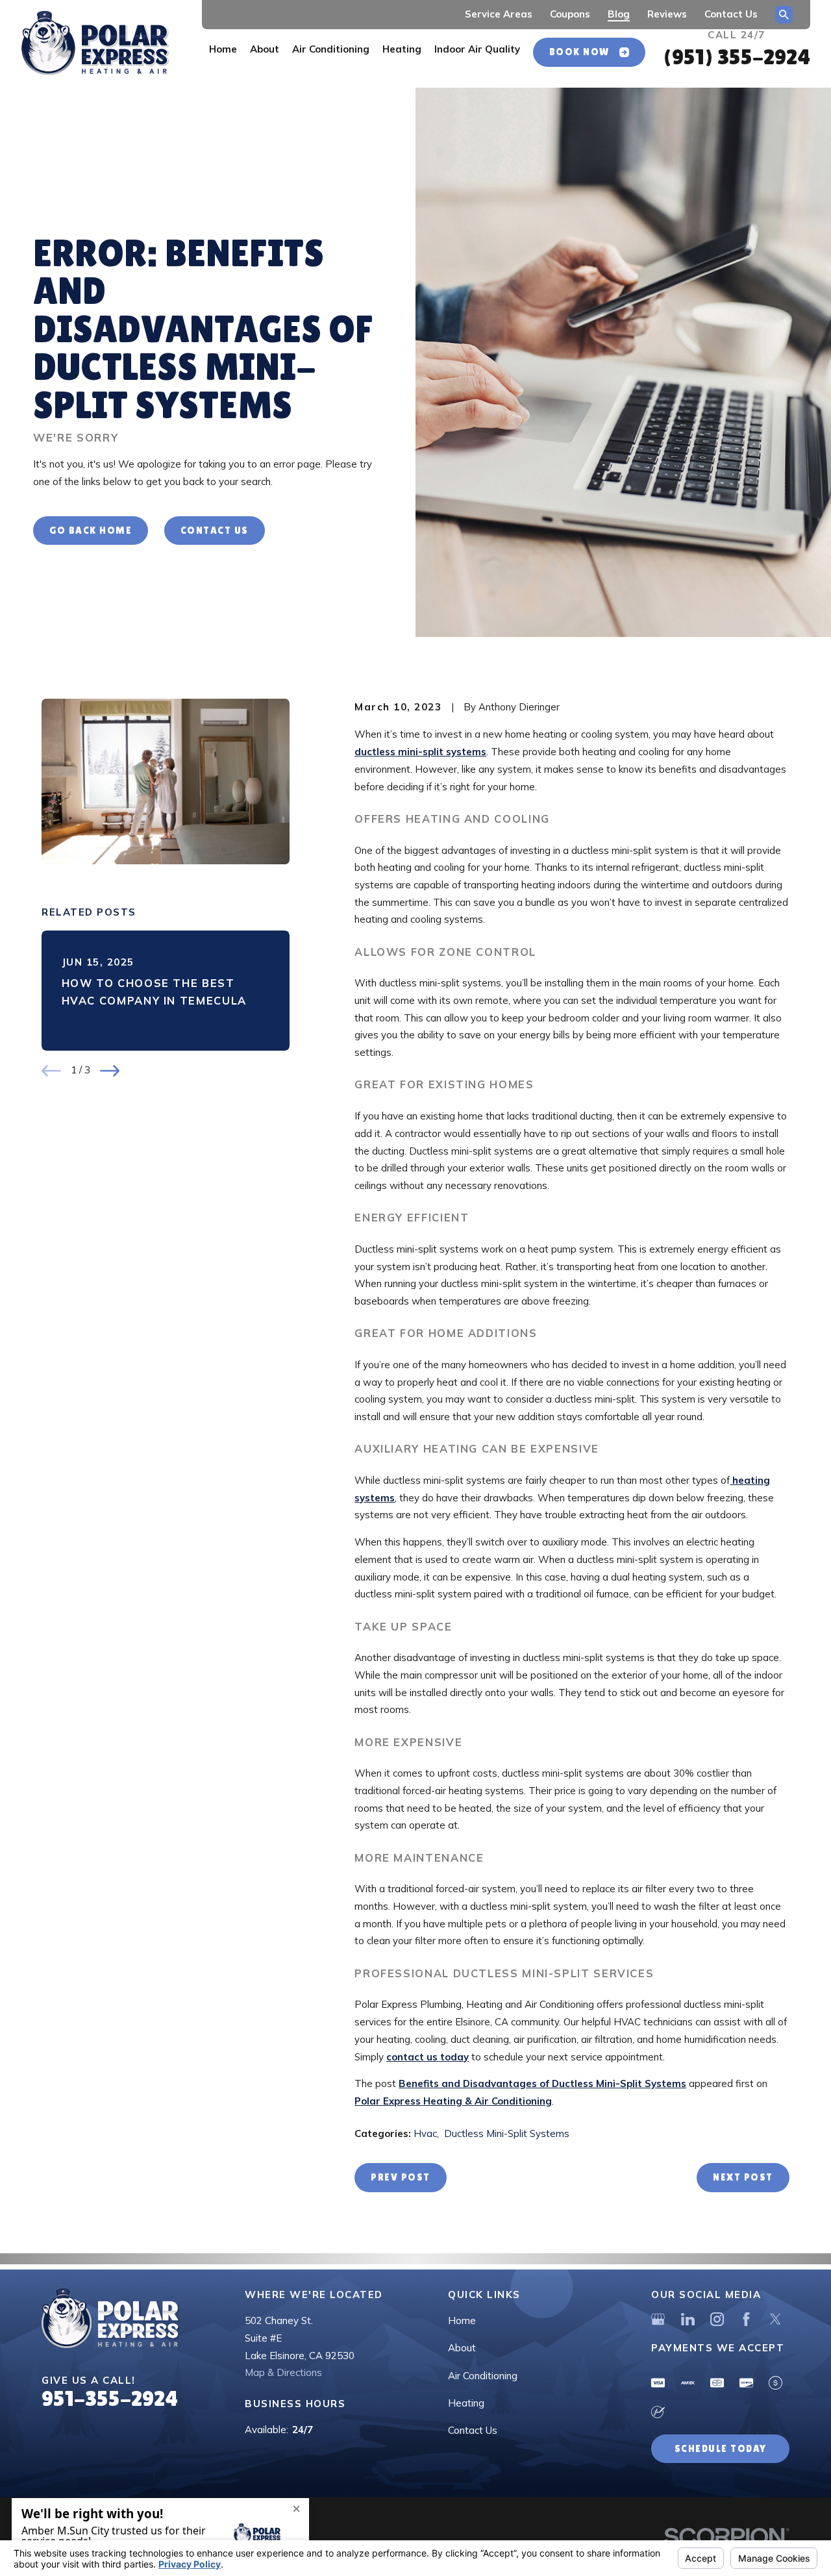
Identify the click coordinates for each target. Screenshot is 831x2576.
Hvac (425, 2133)
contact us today (428, 2057)
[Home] (95, 44)
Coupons (570, 14)
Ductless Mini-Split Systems (507, 2133)
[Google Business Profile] (658, 2319)
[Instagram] (717, 2319)
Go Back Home (91, 530)
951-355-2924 (110, 2398)
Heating (466, 2403)
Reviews (667, 14)
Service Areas (499, 14)
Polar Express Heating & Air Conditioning (453, 2101)
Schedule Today (721, 2448)
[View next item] (110, 1071)
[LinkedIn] (688, 2319)
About (462, 2348)
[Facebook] (746, 2319)
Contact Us (731, 14)
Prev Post (401, 2177)
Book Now (579, 52)
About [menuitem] (265, 49)
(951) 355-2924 (737, 56)
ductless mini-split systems (420, 752)
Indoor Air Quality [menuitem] (477, 49)
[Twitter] (775, 2319)
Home (462, 2320)
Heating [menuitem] (402, 49)
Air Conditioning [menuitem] (331, 49)
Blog (619, 14)
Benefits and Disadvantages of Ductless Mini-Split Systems (542, 2083)
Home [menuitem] (223, 49)
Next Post (743, 2177)
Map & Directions (283, 2372)
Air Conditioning (483, 2376)
